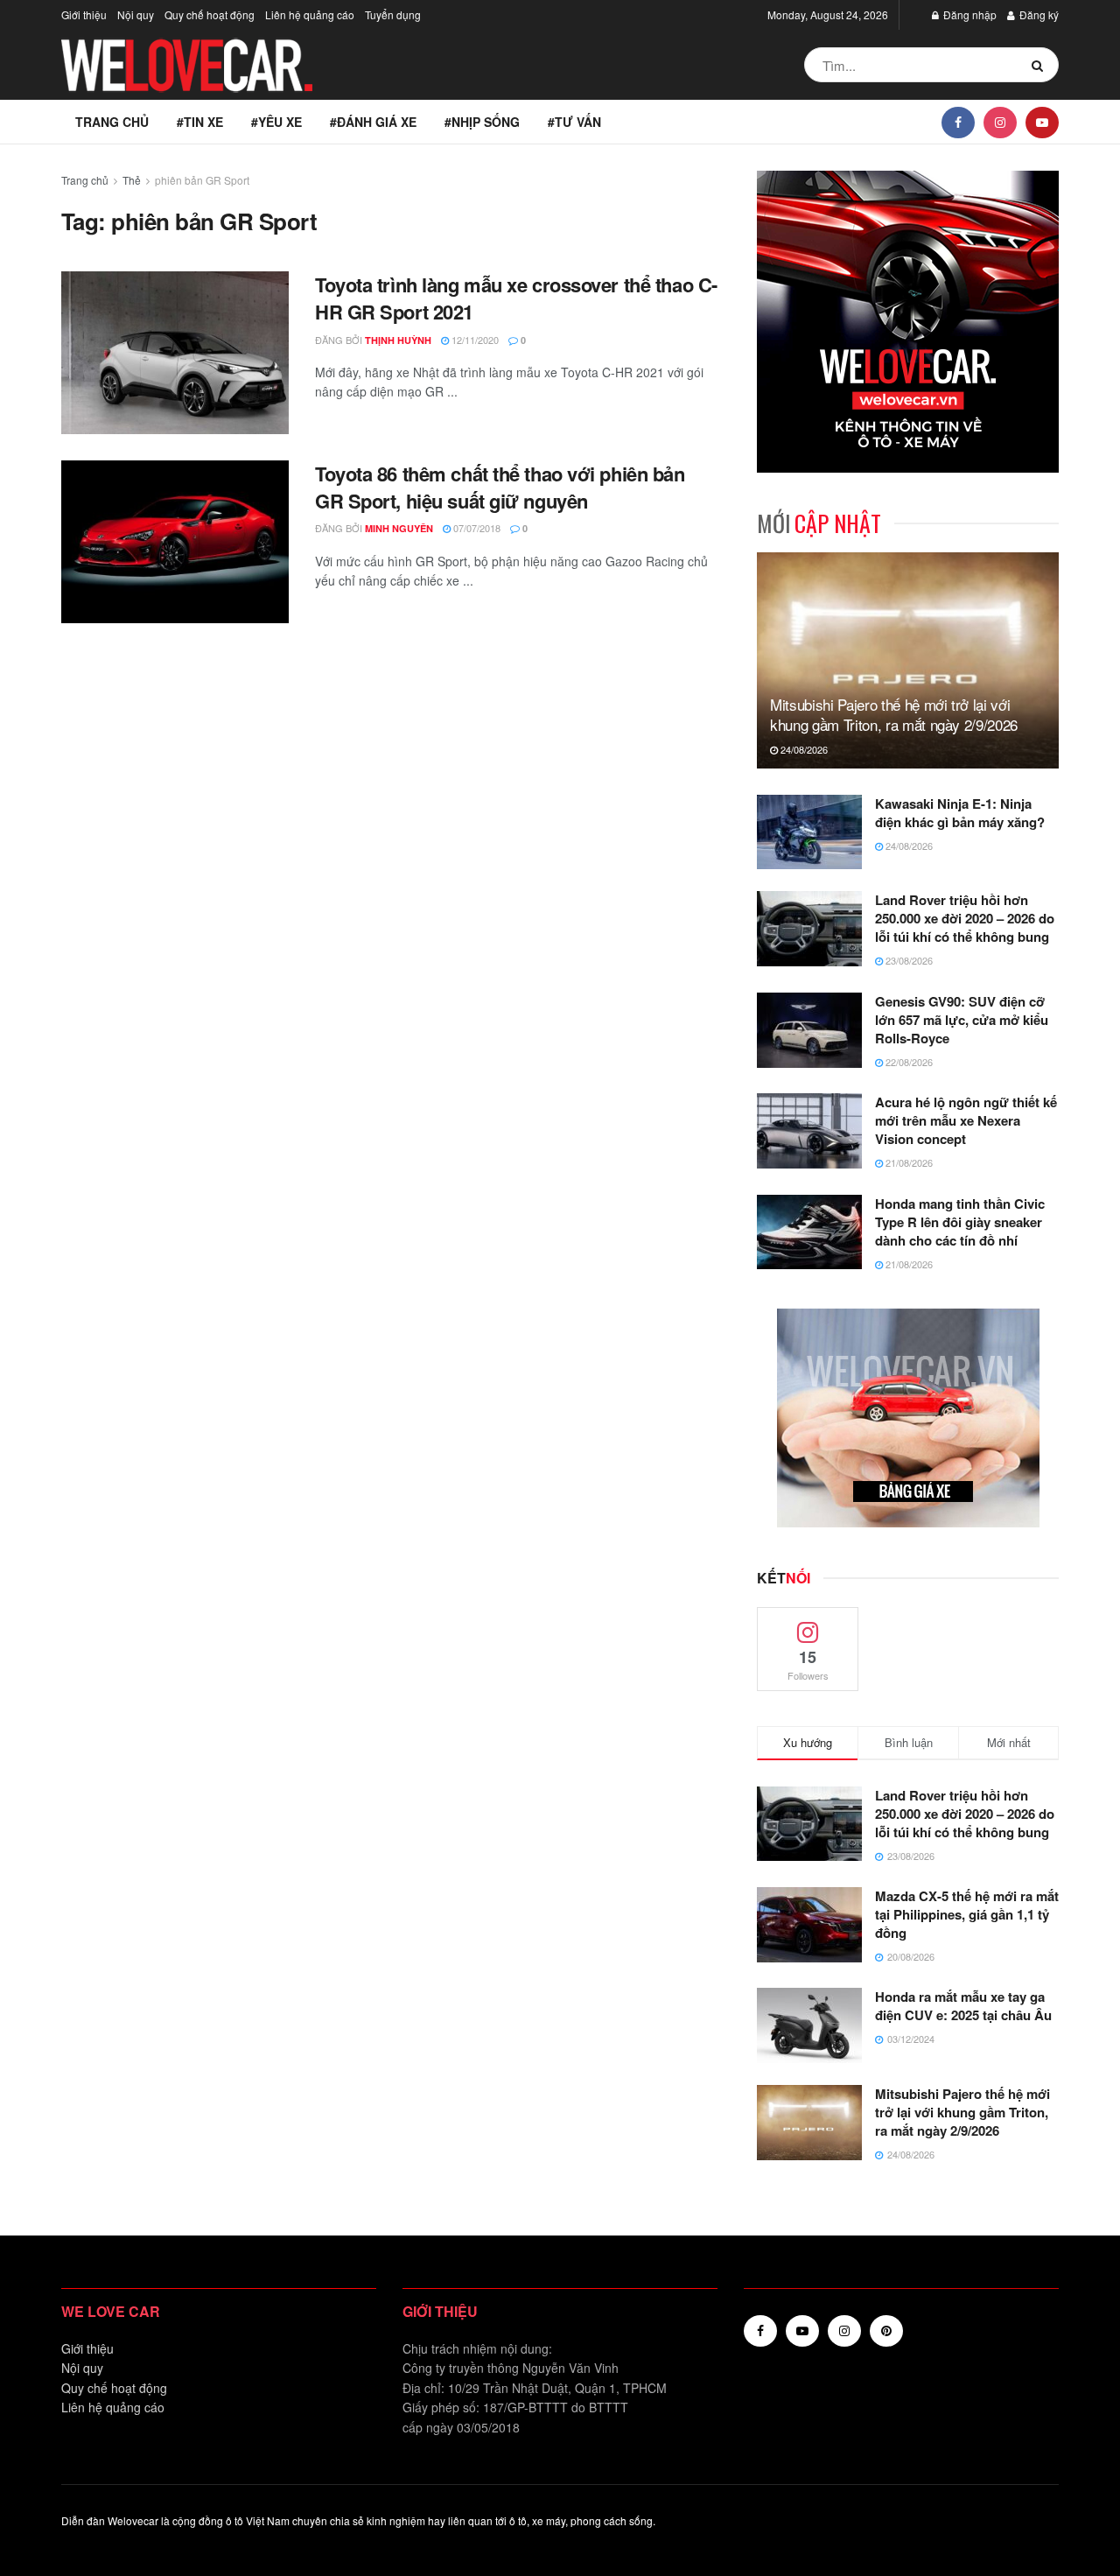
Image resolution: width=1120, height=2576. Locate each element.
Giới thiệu (84, 14)
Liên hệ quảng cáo (310, 14)
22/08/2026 (908, 1062)
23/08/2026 (908, 960)
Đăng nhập (969, 14)
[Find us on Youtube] (1042, 122)
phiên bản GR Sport (202, 180)
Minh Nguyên (399, 528)
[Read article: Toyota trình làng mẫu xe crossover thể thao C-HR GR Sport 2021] (175, 353)
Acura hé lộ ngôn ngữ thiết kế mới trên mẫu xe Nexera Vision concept (966, 1120)
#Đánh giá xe (373, 122)
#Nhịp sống (482, 122)
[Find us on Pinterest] (886, 2331)
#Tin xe (200, 122)
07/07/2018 (476, 528)
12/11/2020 (474, 340)
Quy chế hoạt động (210, 14)
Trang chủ (112, 122)
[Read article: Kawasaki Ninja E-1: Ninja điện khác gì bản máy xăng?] (809, 832)
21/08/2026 (908, 1162)
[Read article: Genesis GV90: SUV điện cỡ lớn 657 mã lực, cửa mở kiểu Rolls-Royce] (809, 1030)
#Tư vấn (574, 122)
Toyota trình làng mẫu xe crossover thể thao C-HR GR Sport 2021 (516, 298)
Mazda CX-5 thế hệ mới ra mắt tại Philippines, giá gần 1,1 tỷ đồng (967, 1914)
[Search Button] (1041, 65)
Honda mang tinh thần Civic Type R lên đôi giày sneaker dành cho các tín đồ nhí (960, 1222)
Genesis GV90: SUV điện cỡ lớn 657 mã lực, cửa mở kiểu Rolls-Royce (962, 1020)
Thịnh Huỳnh (398, 340)
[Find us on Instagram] (1000, 122)
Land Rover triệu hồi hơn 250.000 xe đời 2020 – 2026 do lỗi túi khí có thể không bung (965, 918)
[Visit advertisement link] (908, 322)
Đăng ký (1038, 14)
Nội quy (136, 14)
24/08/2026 (803, 749)
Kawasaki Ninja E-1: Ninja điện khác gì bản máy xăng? (960, 813)
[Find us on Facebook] (958, 122)
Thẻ (132, 180)
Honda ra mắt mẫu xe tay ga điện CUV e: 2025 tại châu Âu (963, 2006)
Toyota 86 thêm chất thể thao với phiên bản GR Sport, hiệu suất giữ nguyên (500, 487)
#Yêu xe (276, 122)
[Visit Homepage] (188, 65)
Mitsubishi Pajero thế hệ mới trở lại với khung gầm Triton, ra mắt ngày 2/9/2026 (894, 715)
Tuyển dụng (393, 14)
